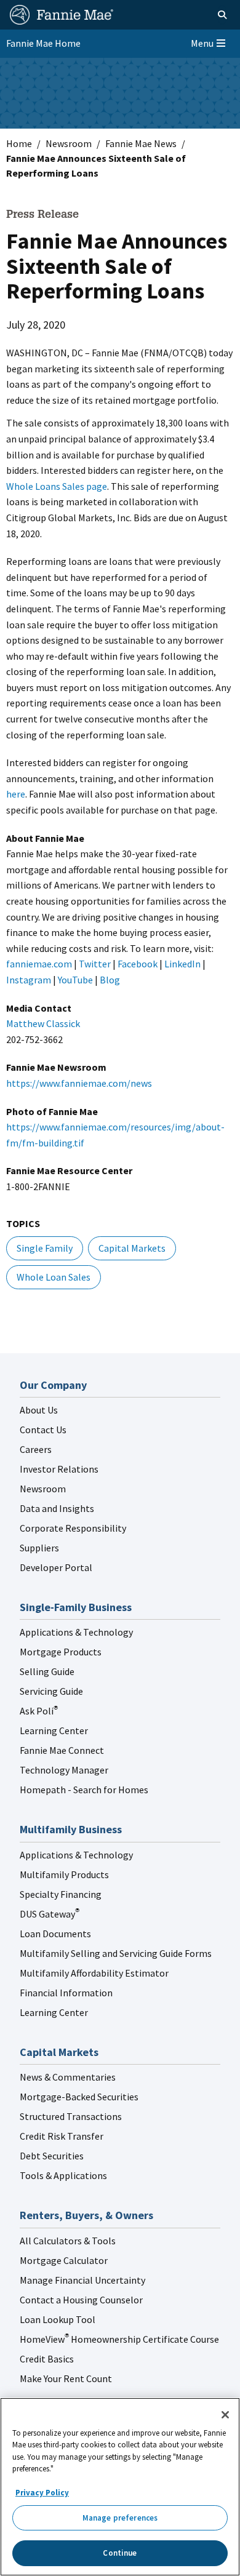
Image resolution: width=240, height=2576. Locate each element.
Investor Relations (59, 1469)
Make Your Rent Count (66, 2378)
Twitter (95, 964)
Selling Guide (47, 1671)
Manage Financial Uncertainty (82, 2280)
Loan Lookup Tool (58, 2319)
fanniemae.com (39, 964)
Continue (120, 2553)
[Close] (225, 2415)
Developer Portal (56, 1567)
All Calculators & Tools (68, 2241)
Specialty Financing (61, 1894)
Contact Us (43, 1430)
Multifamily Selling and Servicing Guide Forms (116, 1953)
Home (19, 143)
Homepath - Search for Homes (84, 1790)
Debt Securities (52, 2156)
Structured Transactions (71, 2116)
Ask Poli (39, 1711)
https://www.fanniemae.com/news (79, 1083)
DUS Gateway (50, 1914)
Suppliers (39, 1548)
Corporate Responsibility (73, 1528)
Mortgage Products (61, 1652)
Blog (110, 980)
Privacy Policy (42, 2493)
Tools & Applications (63, 2175)
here (16, 794)
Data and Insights (57, 1508)
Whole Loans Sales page (57, 486)
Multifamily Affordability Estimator (94, 1973)
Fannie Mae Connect (62, 1750)
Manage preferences (120, 2518)
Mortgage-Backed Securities (79, 2097)
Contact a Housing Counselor (81, 2300)
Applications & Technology (76, 1632)
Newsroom (69, 143)
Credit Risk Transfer (62, 2136)
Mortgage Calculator (64, 2260)
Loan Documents (55, 1934)
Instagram (29, 980)
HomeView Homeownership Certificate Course (119, 2339)
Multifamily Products (64, 1874)
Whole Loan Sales (54, 1277)
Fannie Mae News (141, 143)
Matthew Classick (43, 1023)
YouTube (75, 980)
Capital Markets (132, 1248)
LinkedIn (182, 964)
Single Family (45, 1248)
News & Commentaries (68, 2077)
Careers (36, 1449)
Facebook (138, 964)
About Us (39, 1410)
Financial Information (66, 1993)
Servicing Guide (51, 1691)
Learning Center (54, 1730)
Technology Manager (64, 1770)
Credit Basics (47, 2359)
